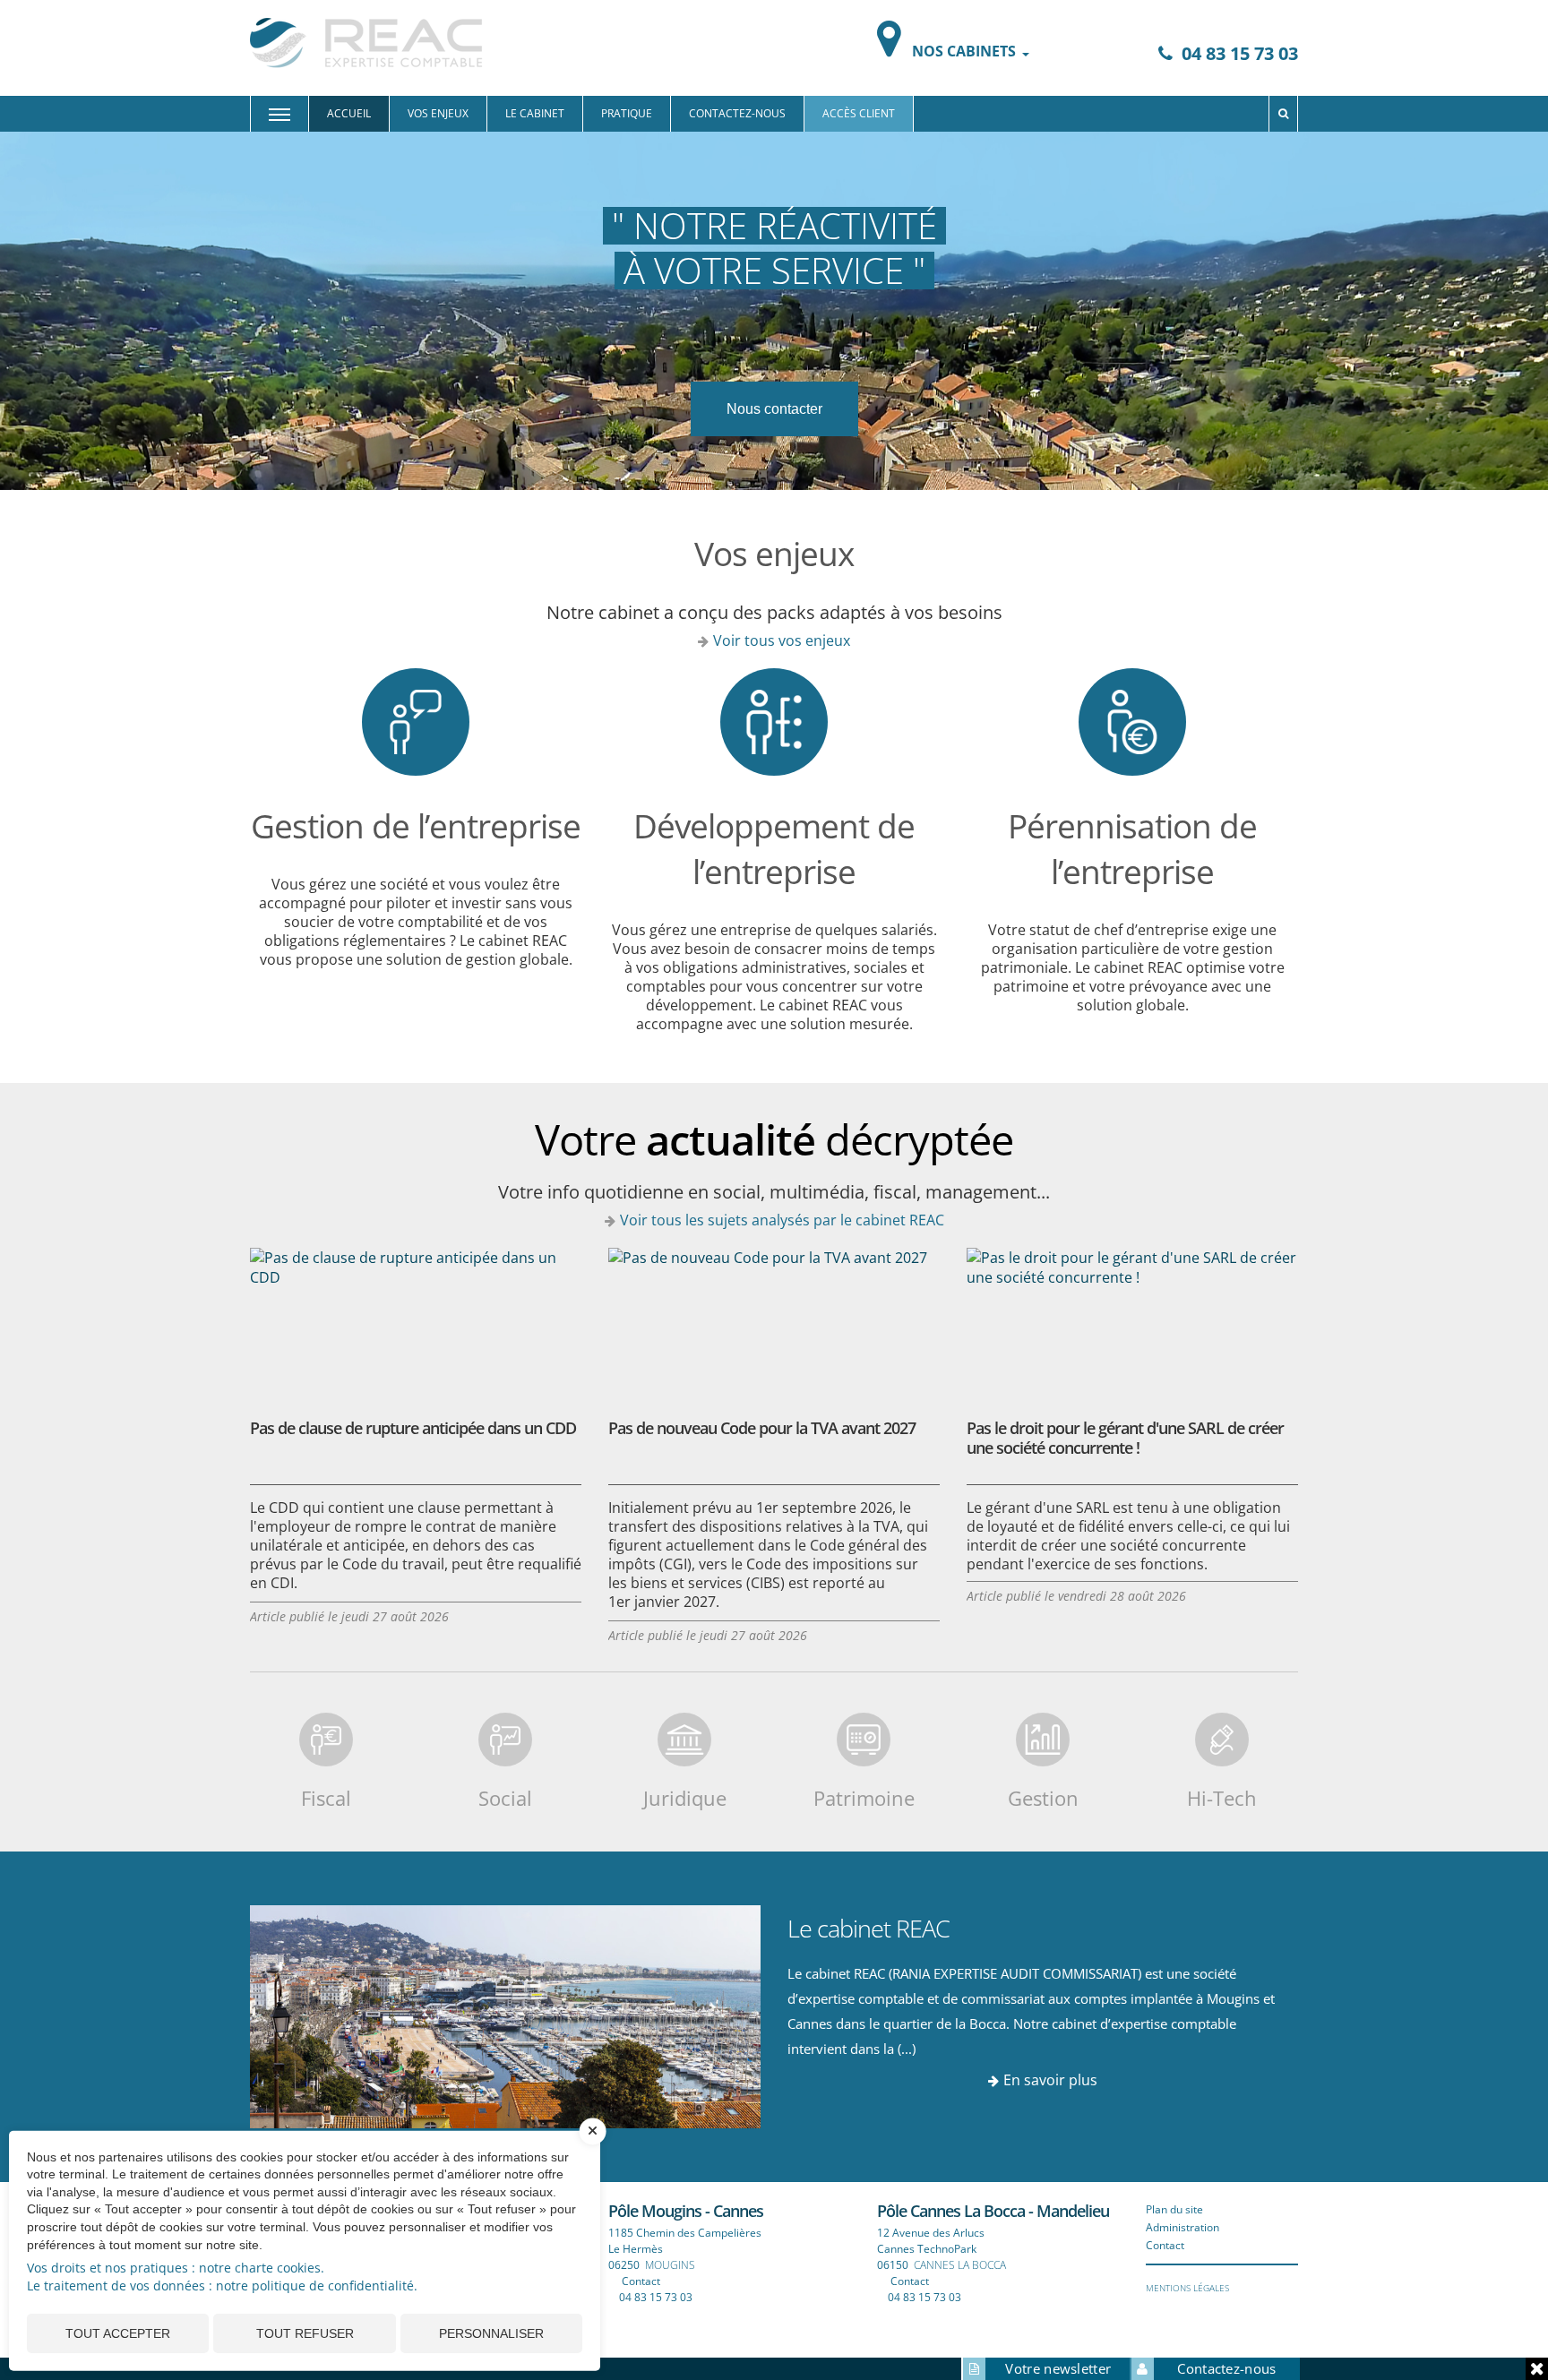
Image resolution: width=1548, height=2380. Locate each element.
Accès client (859, 113)
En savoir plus (1050, 2080)
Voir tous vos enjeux (782, 640)
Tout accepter (118, 2333)
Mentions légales (1187, 2288)
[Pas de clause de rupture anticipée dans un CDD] (416, 1319)
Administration (1182, 2227)
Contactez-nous (737, 113)
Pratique (627, 113)
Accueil (349, 113)
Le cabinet (535, 113)
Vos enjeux (438, 113)
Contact (641, 2281)
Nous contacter (774, 409)
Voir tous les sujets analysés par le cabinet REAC (782, 1220)
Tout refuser (305, 2333)
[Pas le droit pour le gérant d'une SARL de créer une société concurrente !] (1132, 1319)
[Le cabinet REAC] (505, 2015)
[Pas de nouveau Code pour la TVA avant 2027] (774, 1319)
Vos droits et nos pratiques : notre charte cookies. (176, 2268)
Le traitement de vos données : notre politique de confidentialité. (222, 2285)
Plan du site (1174, 2209)
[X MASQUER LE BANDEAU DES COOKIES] (593, 2140)
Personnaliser (491, 2333)
